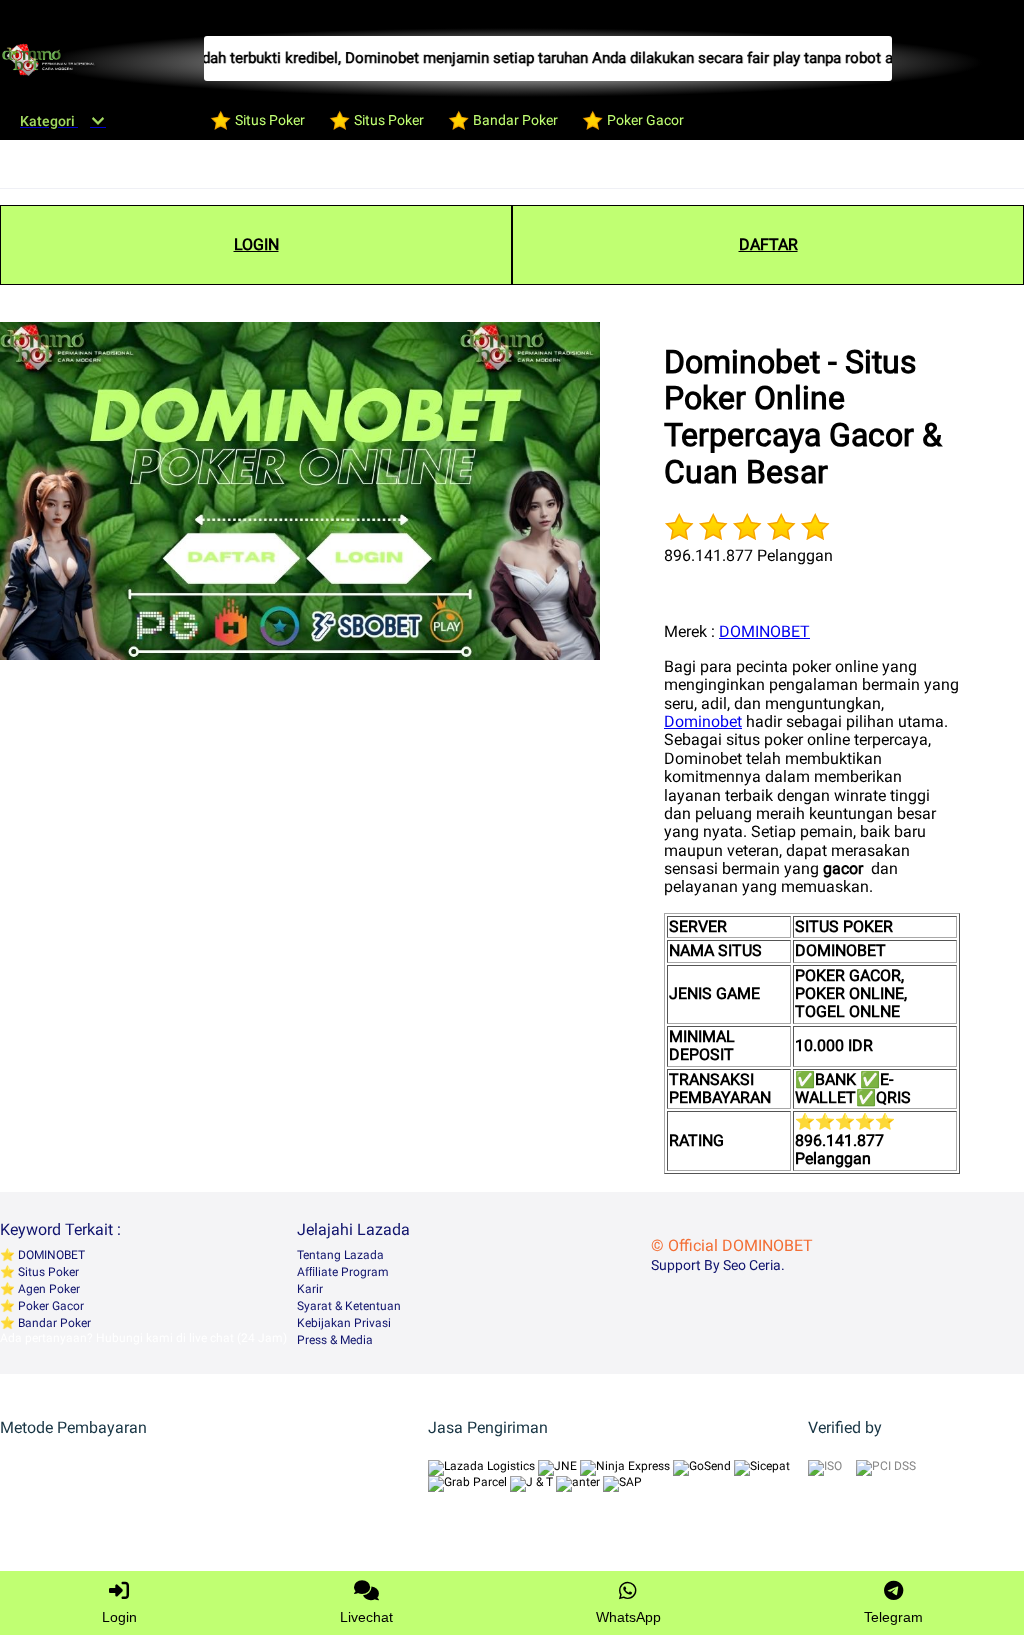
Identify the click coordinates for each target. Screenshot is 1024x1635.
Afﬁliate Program (343, 1272)
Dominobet (703, 721)
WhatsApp (628, 1617)
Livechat (366, 1617)
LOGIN (256, 244)
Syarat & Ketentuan (349, 1306)
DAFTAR (768, 244)
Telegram (893, 1617)
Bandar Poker (53, 1323)
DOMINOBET (764, 631)
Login (119, 1617)
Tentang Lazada (340, 1255)
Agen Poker (47, 1289)
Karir (310, 1289)
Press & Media (335, 1340)
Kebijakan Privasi (344, 1323)
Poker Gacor (49, 1306)
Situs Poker (47, 1272)
